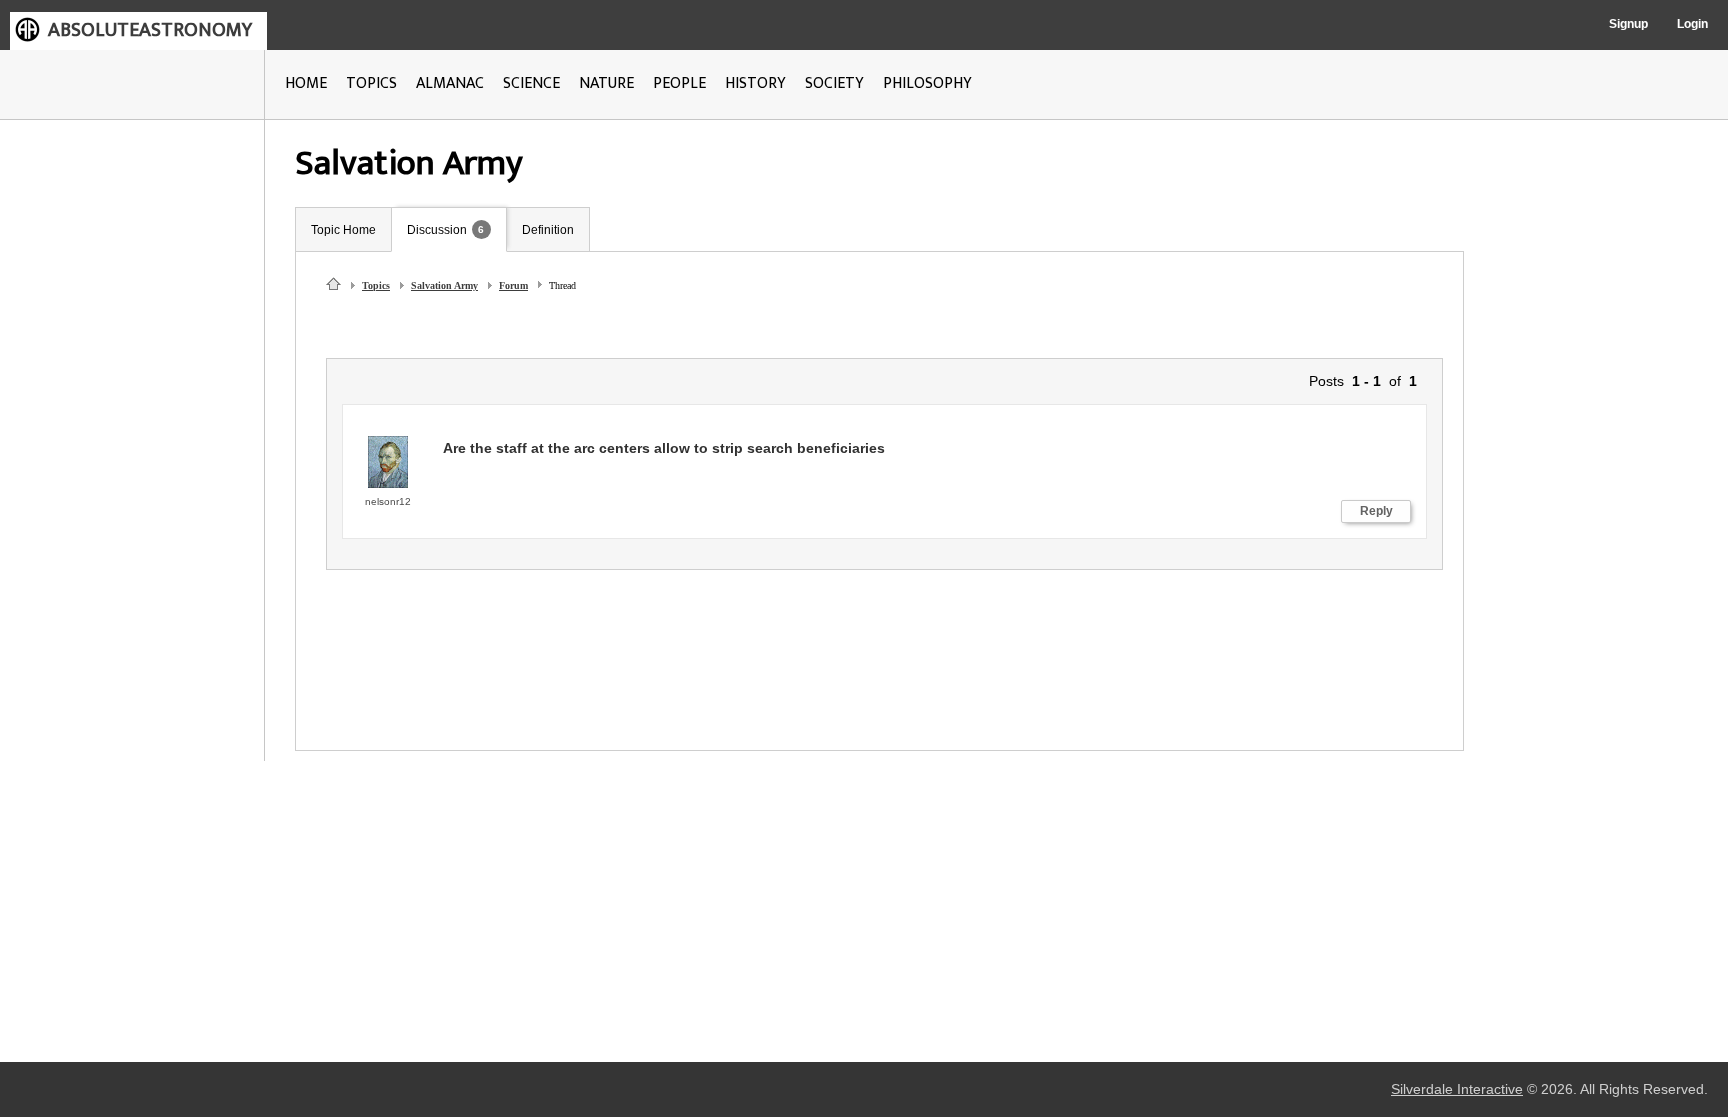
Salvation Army (444, 285)
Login (1692, 24)
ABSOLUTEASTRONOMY (150, 30)
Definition (548, 230)
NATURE (606, 83)
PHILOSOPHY (927, 83)
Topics (376, 285)
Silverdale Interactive (1457, 1089)
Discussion (437, 230)
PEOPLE (679, 83)
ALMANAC (450, 83)
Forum (513, 285)
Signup (1628, 24)
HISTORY (755, 83)
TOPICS (371, 83)
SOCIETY (834, 83)
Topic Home (343, 230)
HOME (306, 83)
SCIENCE (531, 83)
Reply (1376, 511)
